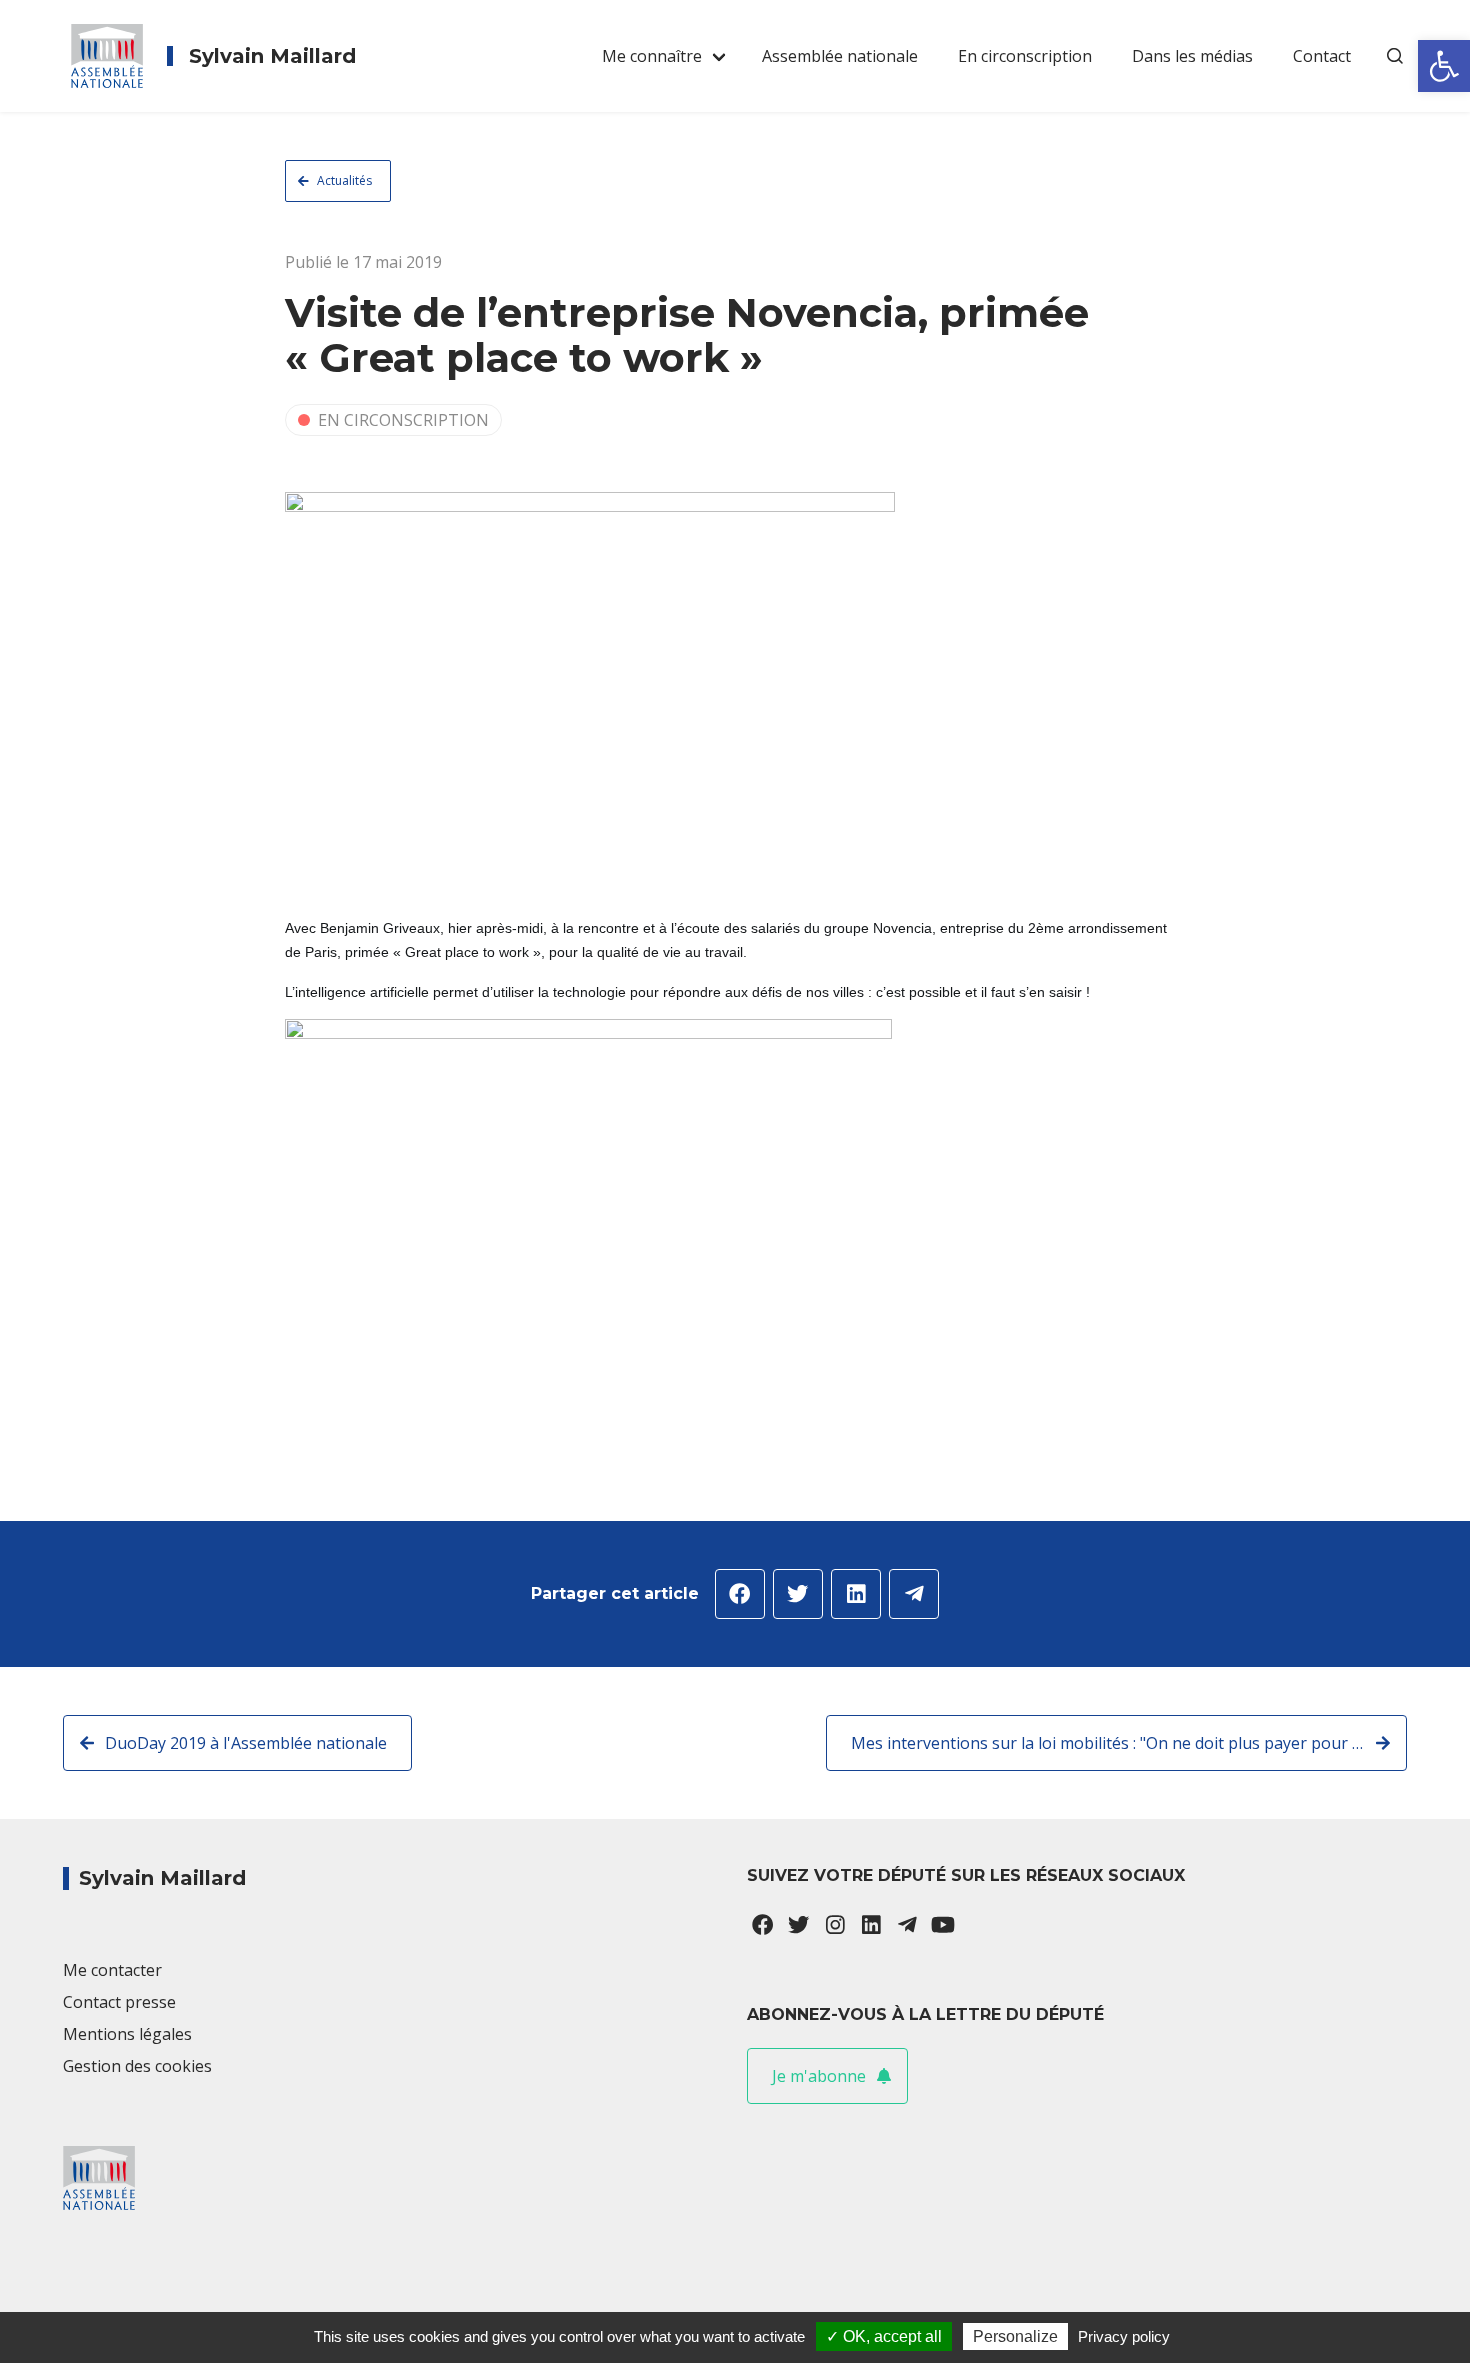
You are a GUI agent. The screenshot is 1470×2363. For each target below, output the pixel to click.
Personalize (1015, 2336)
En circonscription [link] (1025, 56)
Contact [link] (1322, 56)
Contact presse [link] (119, 2002)
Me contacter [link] (112, 1970)
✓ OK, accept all (884, 2336)
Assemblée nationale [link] (840, 56)
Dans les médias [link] (1192, 56)
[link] (1444, 66)
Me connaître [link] (652, 56)
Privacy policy (1124, 2336)
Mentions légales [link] (127, 2034)
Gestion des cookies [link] (137, 2066)
